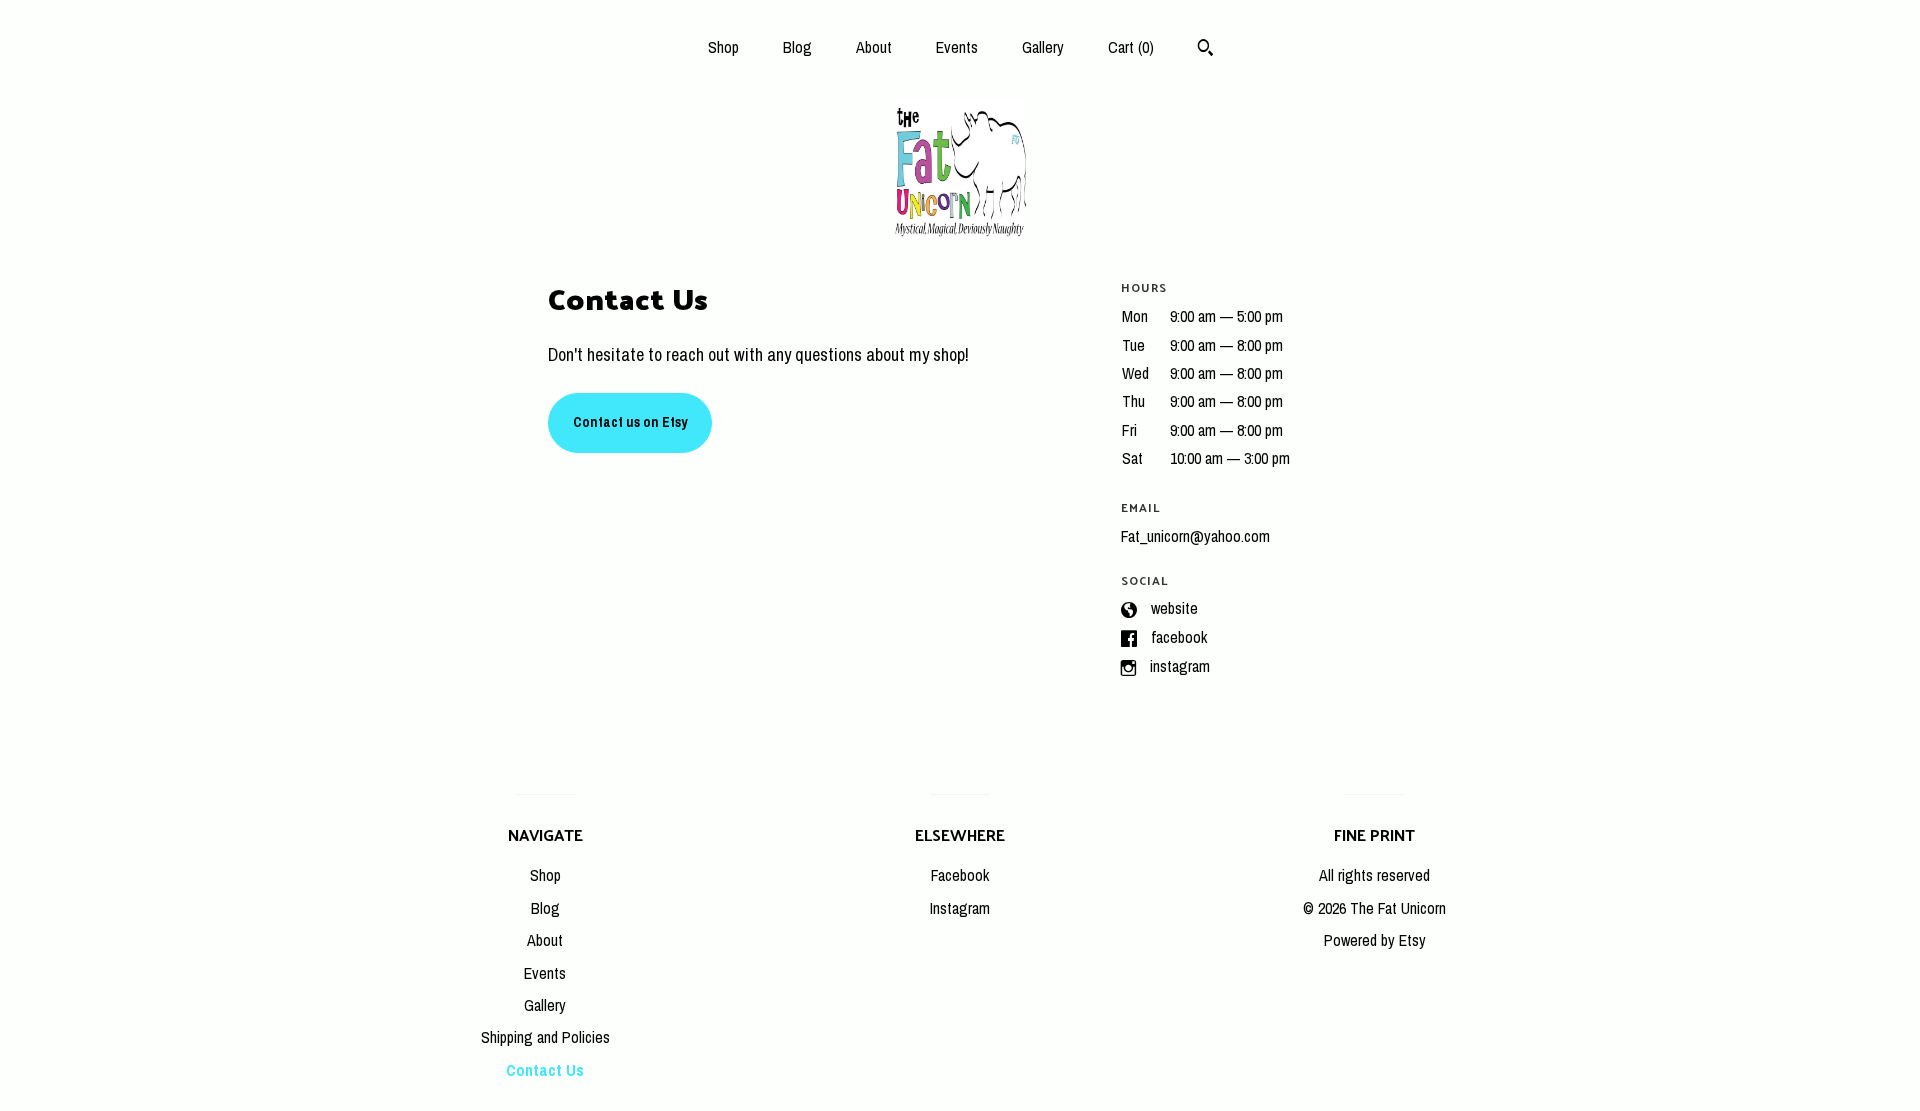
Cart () (1131, 47)
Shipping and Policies (545, 1037)
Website (1174, 608)
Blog (797, 47)
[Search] (1205, 50)
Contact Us (545, 1070)
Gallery (1043, 47)
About (874, 47)
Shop (723, 47)
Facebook (1179, 637)
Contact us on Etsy (630, 422)
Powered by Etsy (1375, 940)
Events (957, 47)
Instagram (1180, 666)
